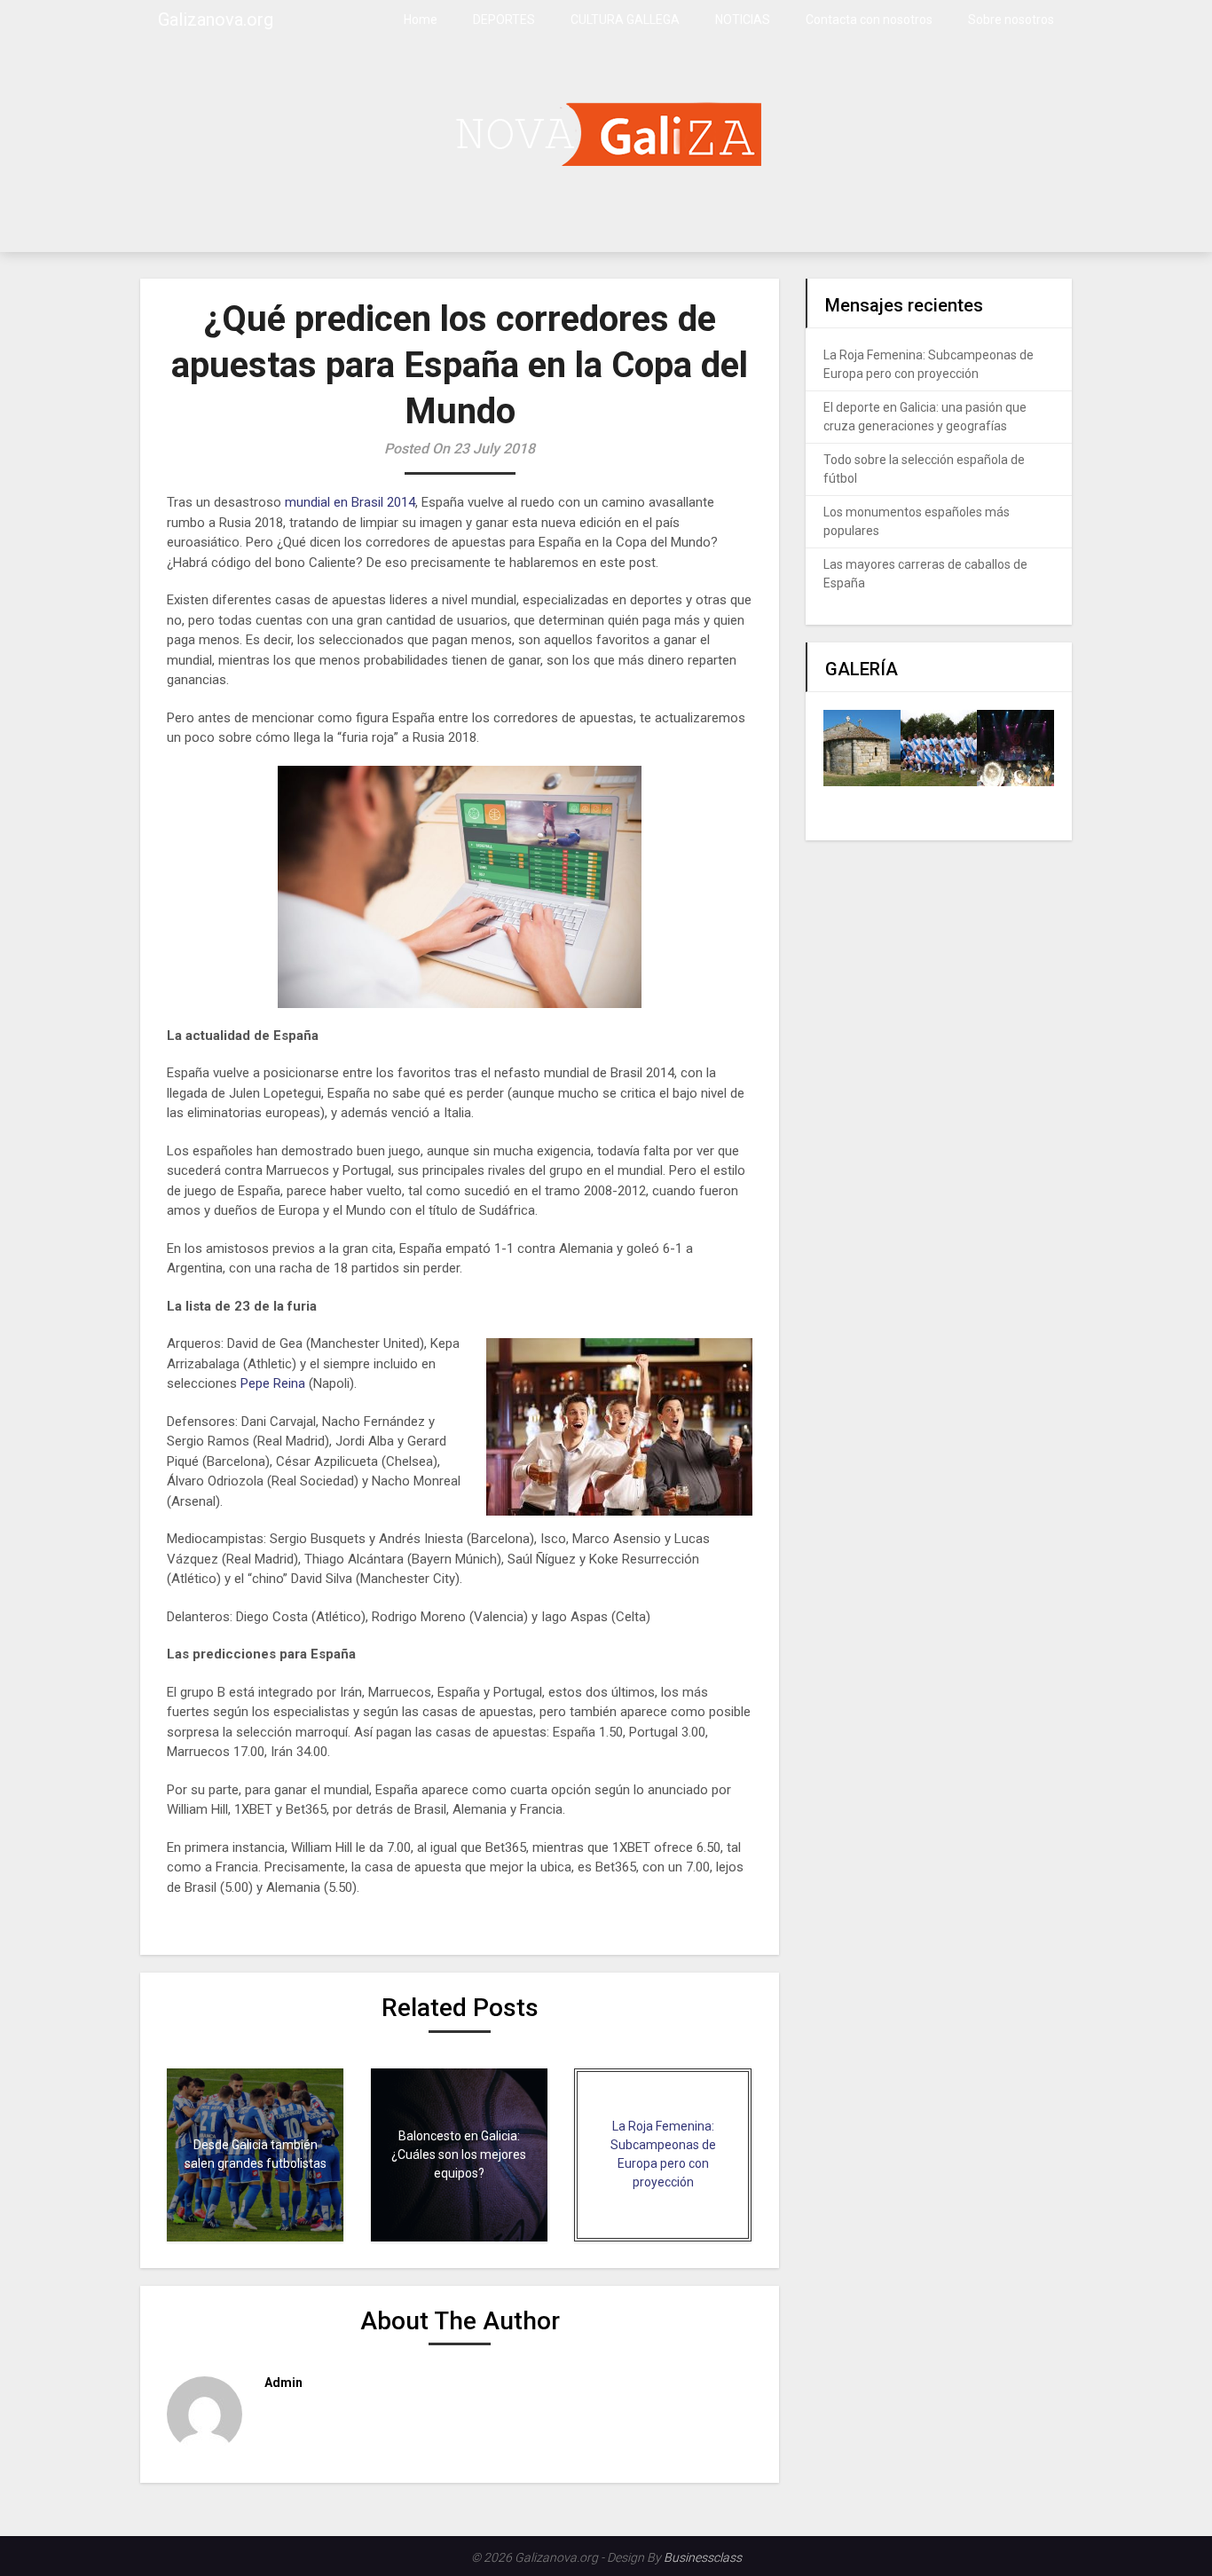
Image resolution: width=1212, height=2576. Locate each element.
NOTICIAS (743, 20)
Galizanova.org (216, 20)
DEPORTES (504, 20)
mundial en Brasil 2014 (348, 502)
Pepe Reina (273, 1383)
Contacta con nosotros (869, 20)
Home (421, 20)
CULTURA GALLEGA (625, 20)
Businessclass (703, 2557)
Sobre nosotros (1011, 20)
